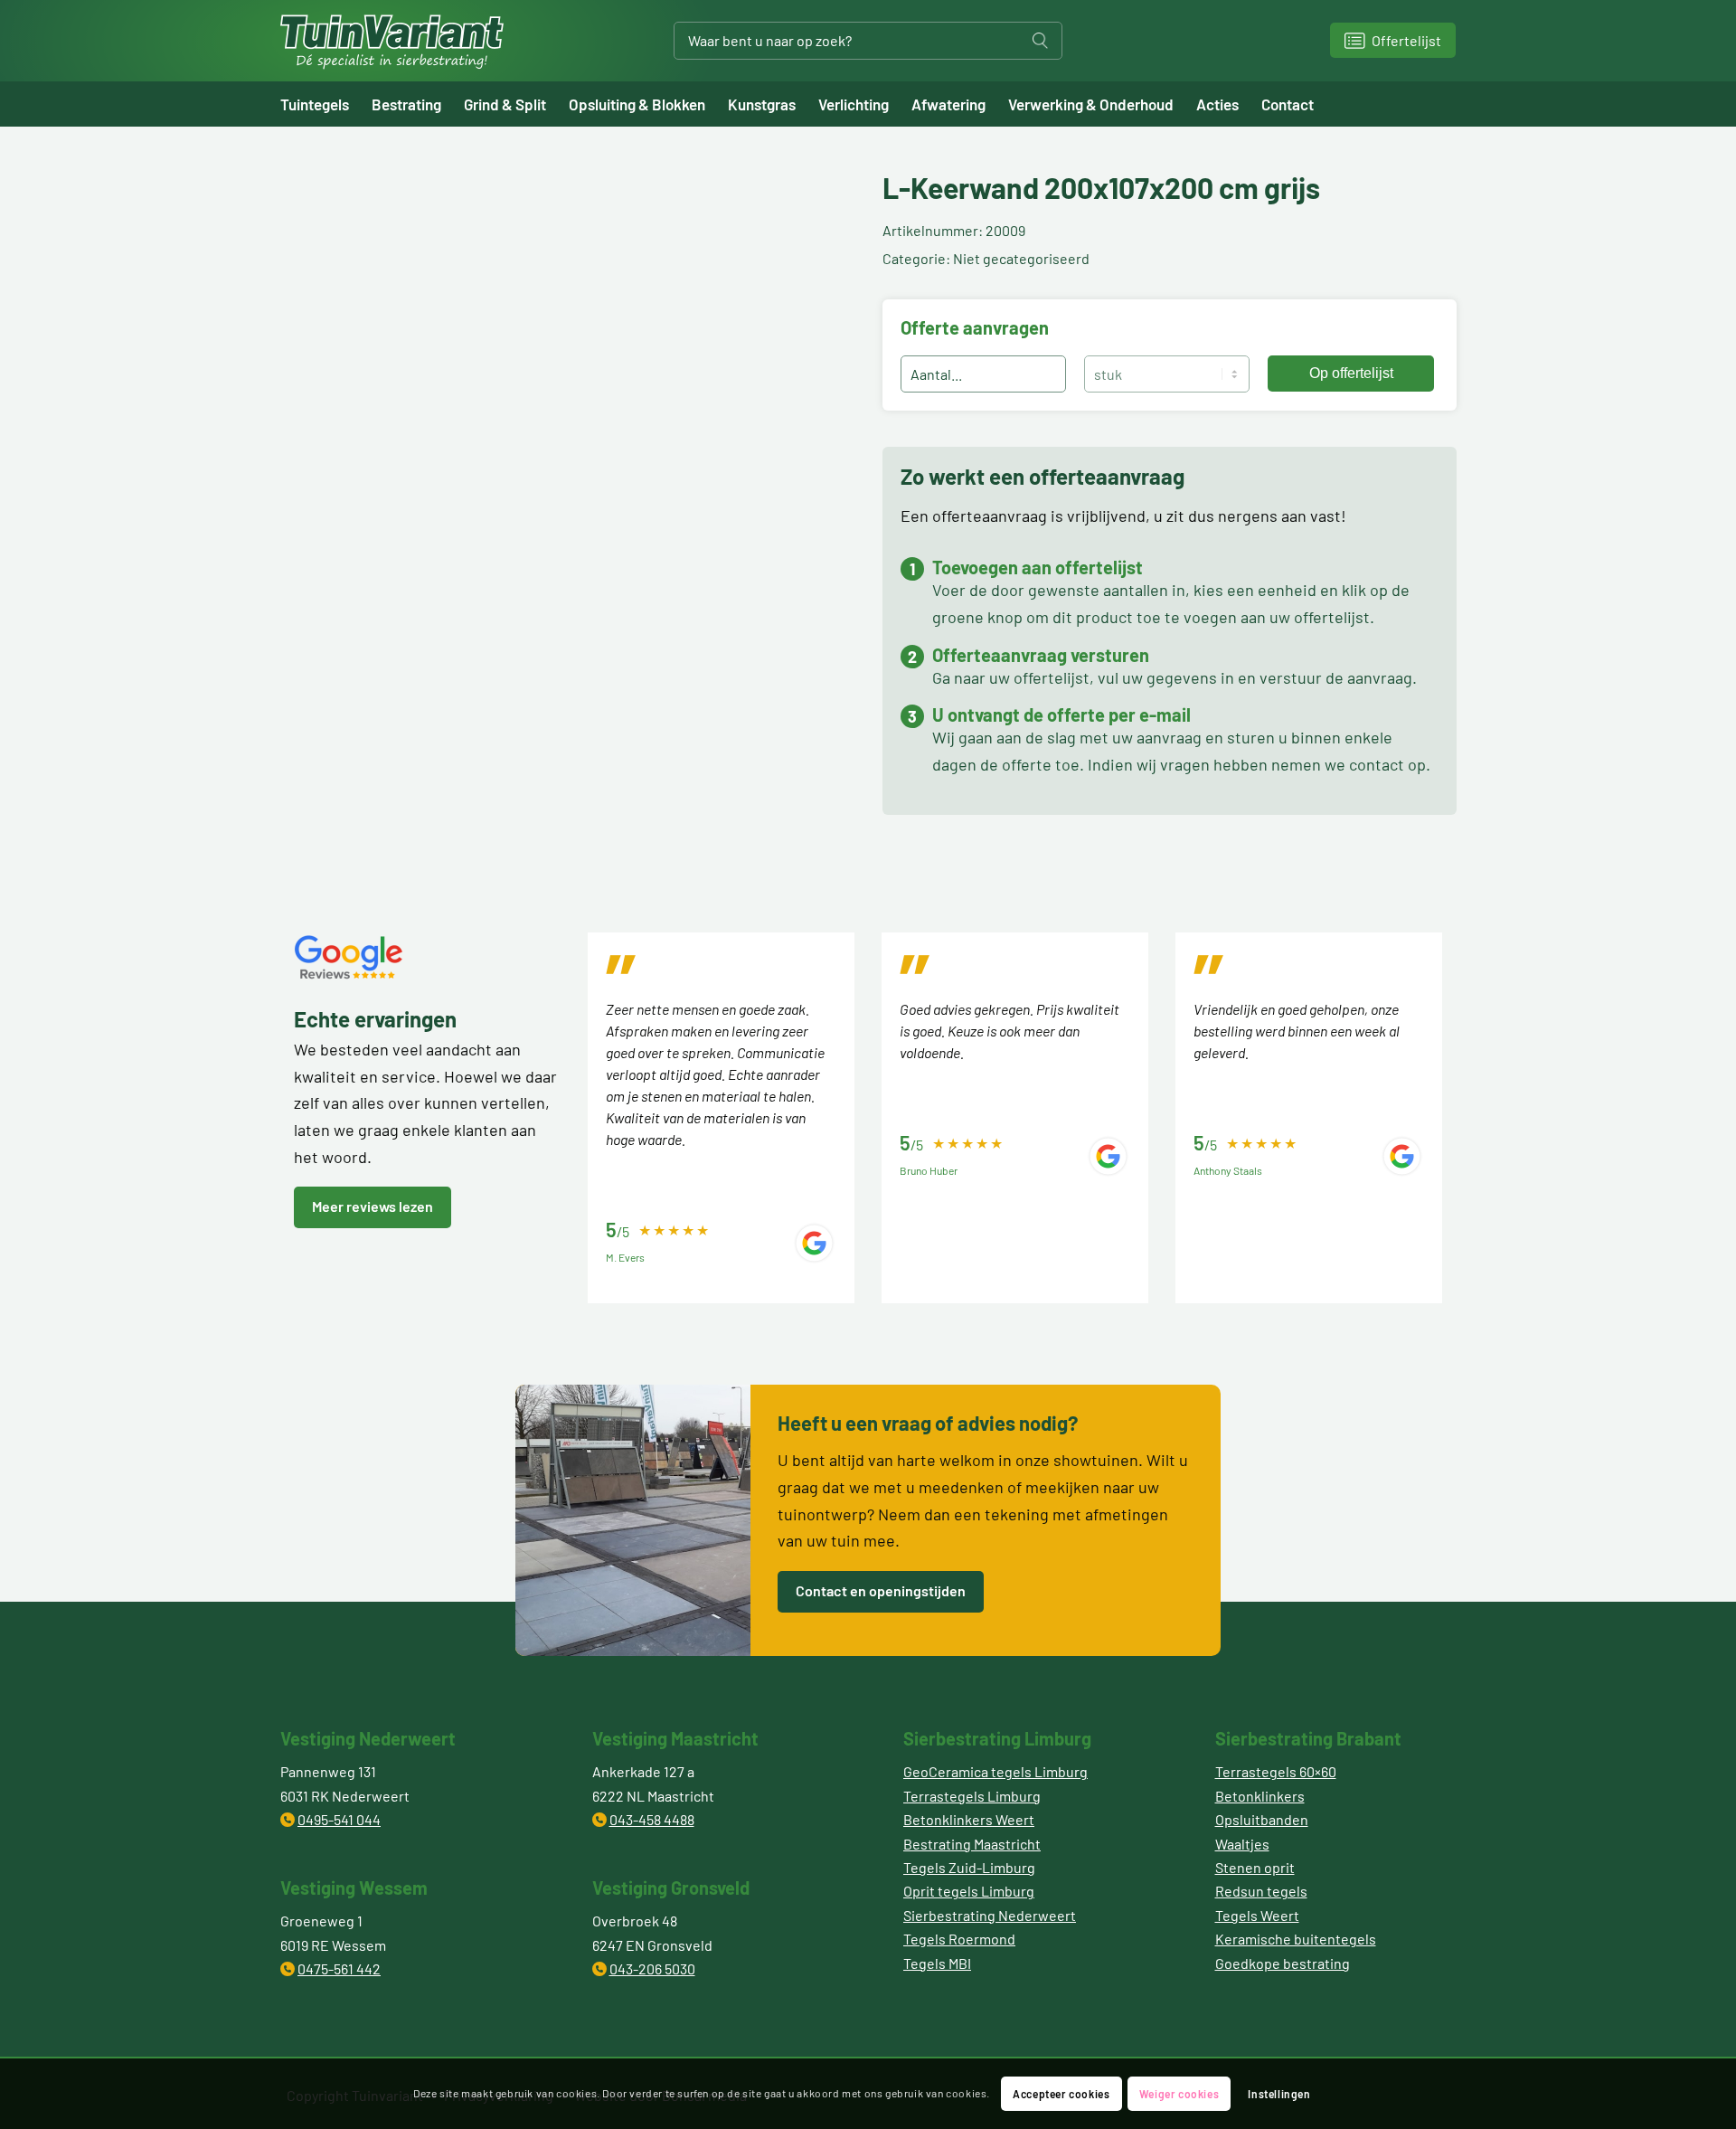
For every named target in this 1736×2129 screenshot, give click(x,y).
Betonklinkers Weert (969, 1819)
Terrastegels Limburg (972, 1796)
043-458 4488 (652, 1819)
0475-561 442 (339, 1968)
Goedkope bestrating (1283, 1963)
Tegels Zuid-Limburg (969, 1867)
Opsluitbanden (1262, 1819)
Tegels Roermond (959, 1939)
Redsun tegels (1261, 1891)
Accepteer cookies (1061, 2094)
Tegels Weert (1257, 1915)
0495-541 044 (339, 1819)
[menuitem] (326, 104)
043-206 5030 (652, 1968)
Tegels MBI (937, 1963)
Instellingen (1279, 2094)
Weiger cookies (1179, 2094)
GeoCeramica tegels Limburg (995, 1771)
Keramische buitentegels (1296, 1939)
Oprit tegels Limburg (969, 1891)
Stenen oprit (1255, 1867)
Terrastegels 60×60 (1276, 1771)
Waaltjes (1242, 1844)
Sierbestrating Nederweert (990, 1915)
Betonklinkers (1260, 1796)
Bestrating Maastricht (972, 1844)
